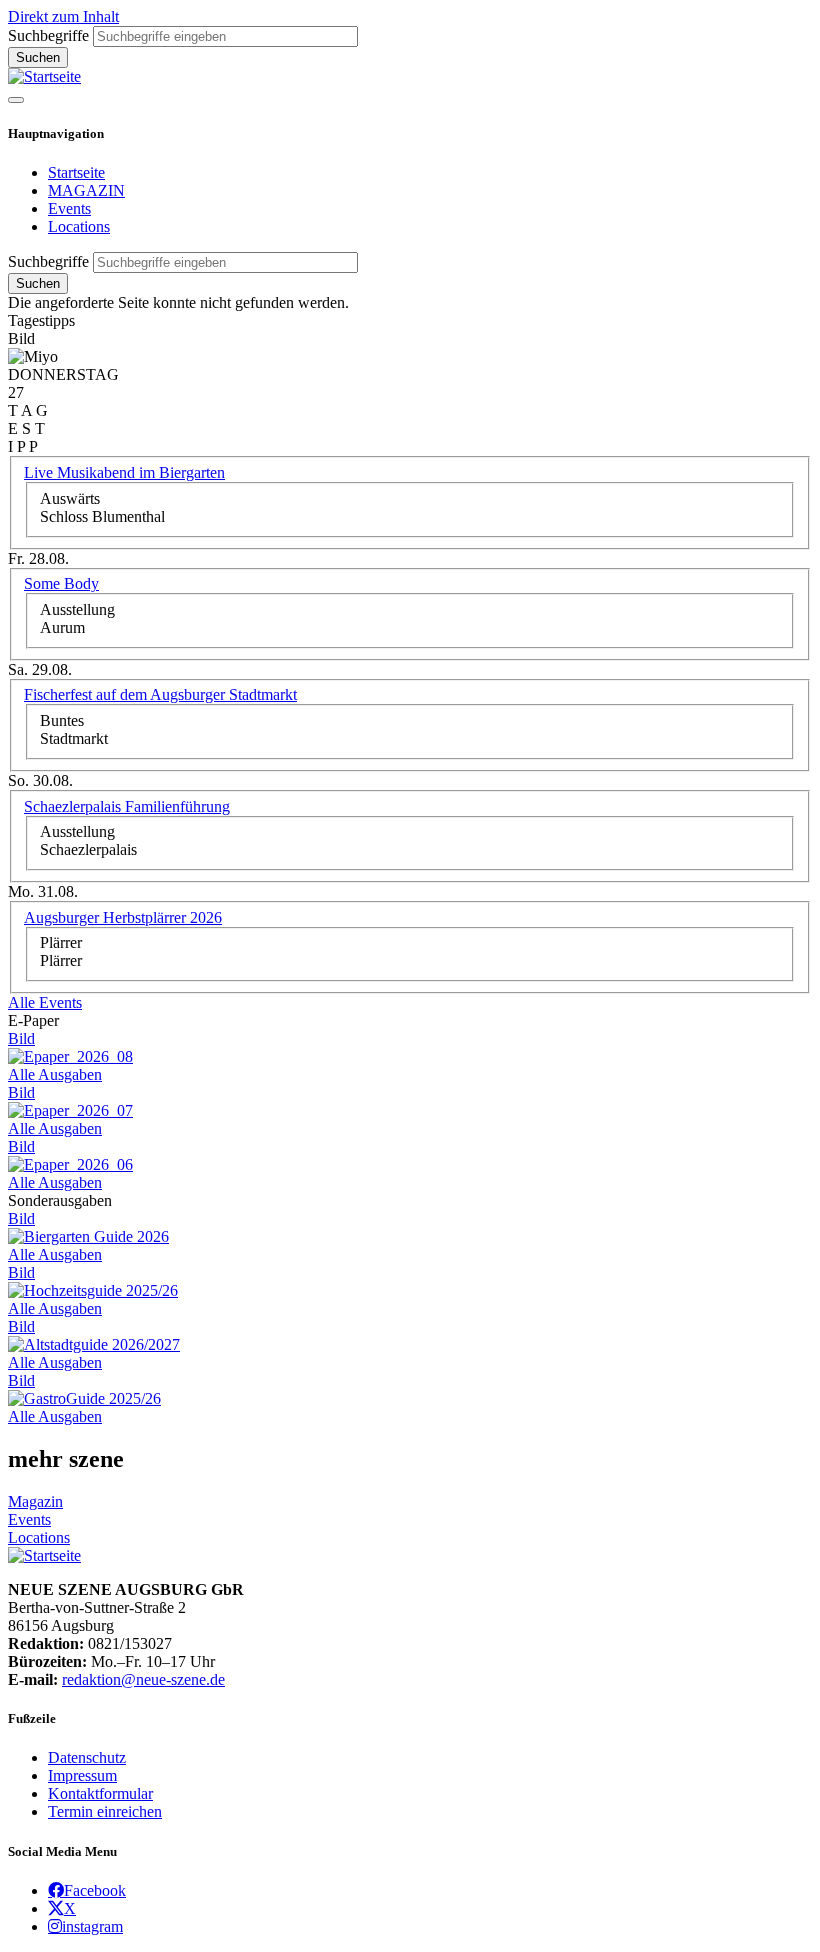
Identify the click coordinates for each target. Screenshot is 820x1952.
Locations (79, 226)
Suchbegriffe (48, 35)
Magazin (35, 1501)
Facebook (95, 1890)
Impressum (82, 1775)
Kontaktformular (100, 1793)
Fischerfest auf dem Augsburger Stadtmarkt (160, 694)
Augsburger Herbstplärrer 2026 (123, 917)
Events (69, 208)
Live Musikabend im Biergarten (124, 472)
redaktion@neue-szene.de (143, 1679)
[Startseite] (44, 76)
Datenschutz (87, 1757)
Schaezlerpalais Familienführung (127, 806)
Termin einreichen (105, 1811)
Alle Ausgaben (55, 1074)
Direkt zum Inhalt (63, 16)
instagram (92, 1926)
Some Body (61, 583)
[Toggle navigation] (16, 100)
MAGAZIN (86, 190)
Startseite (76, 172)
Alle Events (45, 1002)
